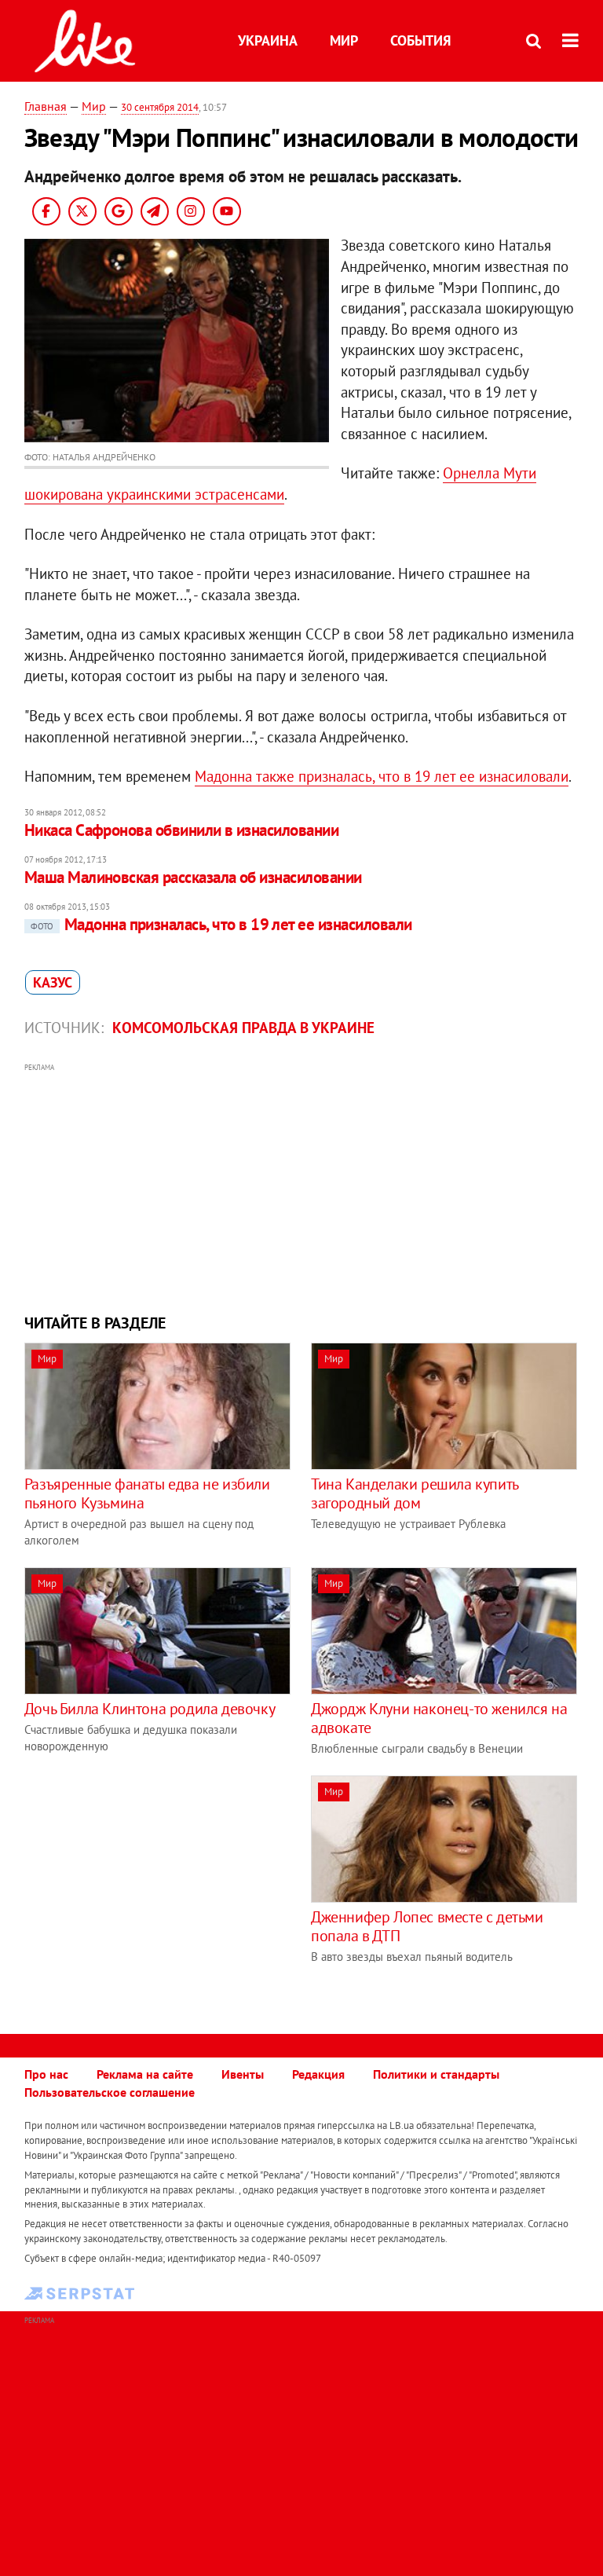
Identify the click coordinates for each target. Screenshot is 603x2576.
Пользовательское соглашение (110, 2092)
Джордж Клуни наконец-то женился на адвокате (439, 1718)
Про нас (46, 2074)
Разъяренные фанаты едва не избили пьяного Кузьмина (147, 1493)
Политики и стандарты (436, 2074)
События (420, 40)
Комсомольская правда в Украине (243, 1028)
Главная (46, 106)
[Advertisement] (302, 1186)
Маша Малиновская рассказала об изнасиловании (193, 877)
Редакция (318, 2074)
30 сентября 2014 (160, 107)
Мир (344, 40)
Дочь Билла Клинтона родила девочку (150, 1709)
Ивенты (243, 2074)
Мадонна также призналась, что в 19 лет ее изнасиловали (382, 776)
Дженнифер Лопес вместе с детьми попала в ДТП (427, 1926)
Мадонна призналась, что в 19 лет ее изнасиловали (221, 924)
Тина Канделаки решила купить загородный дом (415, 1493)
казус (53, 982)
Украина (268, 40)
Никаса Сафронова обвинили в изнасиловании (181, 830)
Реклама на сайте (145, 2074)
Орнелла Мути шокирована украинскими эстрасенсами (281, 484)
